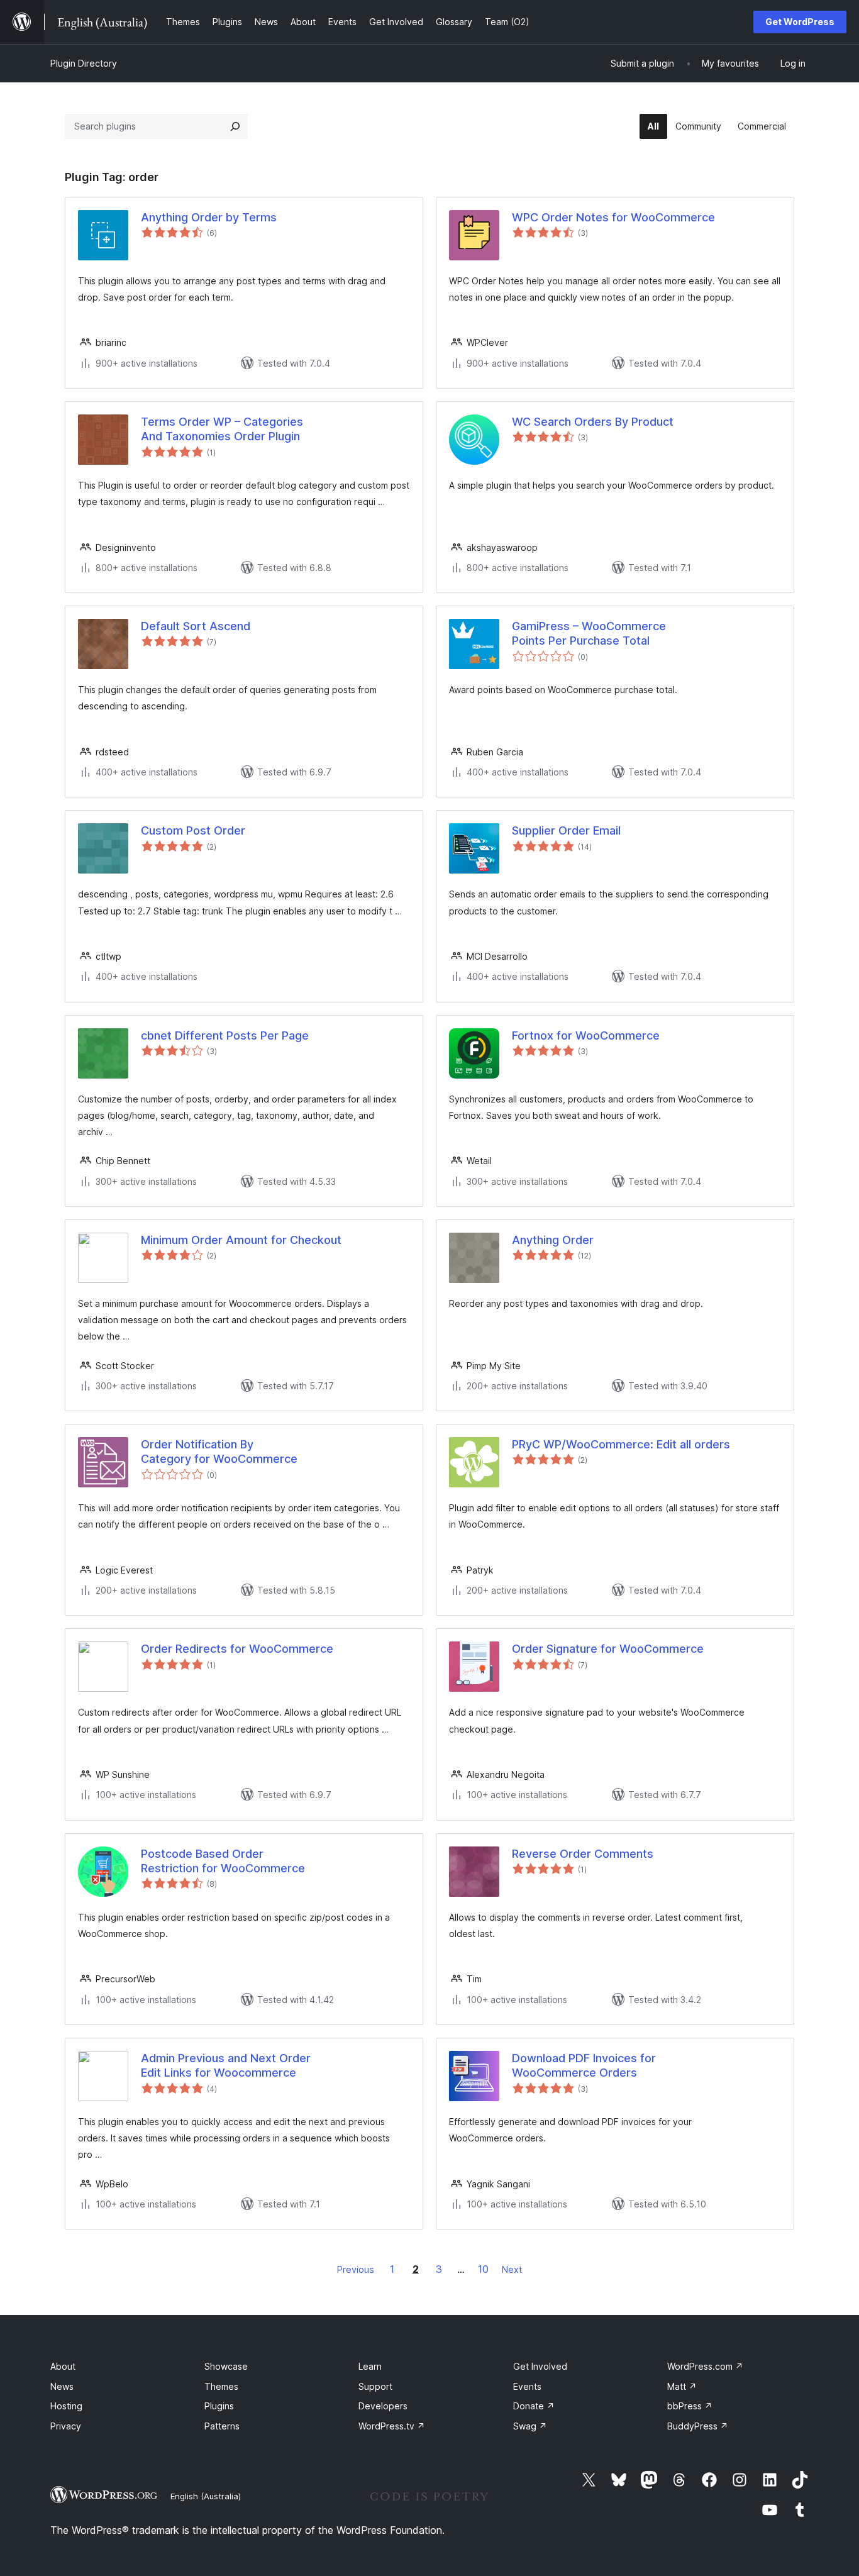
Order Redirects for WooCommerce (237, 1649)
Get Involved (540, 2366)
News (62, 2386)
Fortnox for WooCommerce (586, 1035)
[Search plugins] (235, 126)
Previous (356, 2269)
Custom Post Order (193, 830)
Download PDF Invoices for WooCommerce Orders (584, 2065)
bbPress (690, 2406)
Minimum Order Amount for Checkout (241, 1240)
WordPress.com (705, 2366)
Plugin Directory (84, 63)
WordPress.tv (392, 2426)
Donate (534, 2406)
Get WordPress (800, 22)
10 (483, 2269)
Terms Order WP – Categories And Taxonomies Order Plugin (222, 429)
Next (512, 2269)
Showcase (226, 2366)
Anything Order (553, 1240)
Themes (221, 2386)
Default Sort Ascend (196, 626)
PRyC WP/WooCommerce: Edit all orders (621, 1444)
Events (527, 2386)
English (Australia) (206, 2496)
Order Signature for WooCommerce (608, 1649)
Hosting (66, 2406)
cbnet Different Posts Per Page (225, 1035)
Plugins (219, 2406)
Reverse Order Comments (583, 1854)
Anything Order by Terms (209, 217)
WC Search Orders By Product (593, 422)
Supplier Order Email (566, 830)
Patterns (222, 2426)
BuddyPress (698, 2426)
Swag (530, 2426)
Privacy (66, 2426)
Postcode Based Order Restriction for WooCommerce (223, 1861)
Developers (383, 2406)
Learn (370, 2366)
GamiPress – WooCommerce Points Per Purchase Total (589, 633)
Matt (682, 2386)
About (63, 2366)
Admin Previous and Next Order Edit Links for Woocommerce (226, 2065)
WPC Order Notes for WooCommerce (613, 217)
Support (375, 2386)
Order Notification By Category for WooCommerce (219, 1452)
